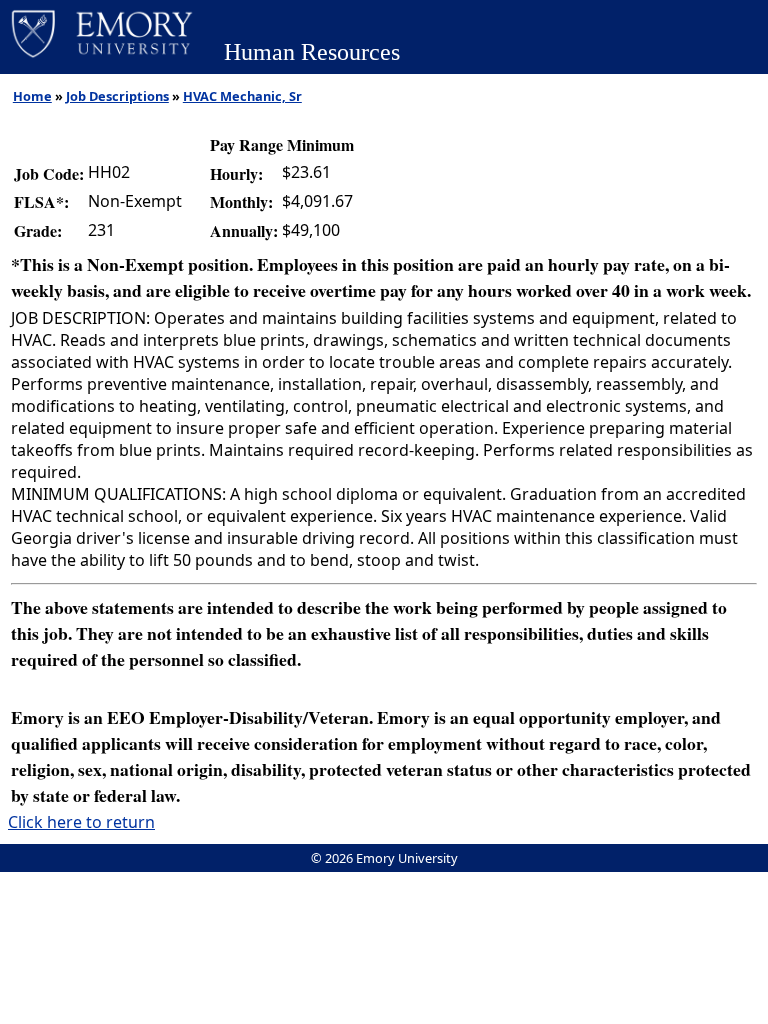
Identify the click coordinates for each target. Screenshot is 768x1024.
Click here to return (81, 822)
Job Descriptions (117, 96)
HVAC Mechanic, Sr (242, 96)
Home (32, 96)
